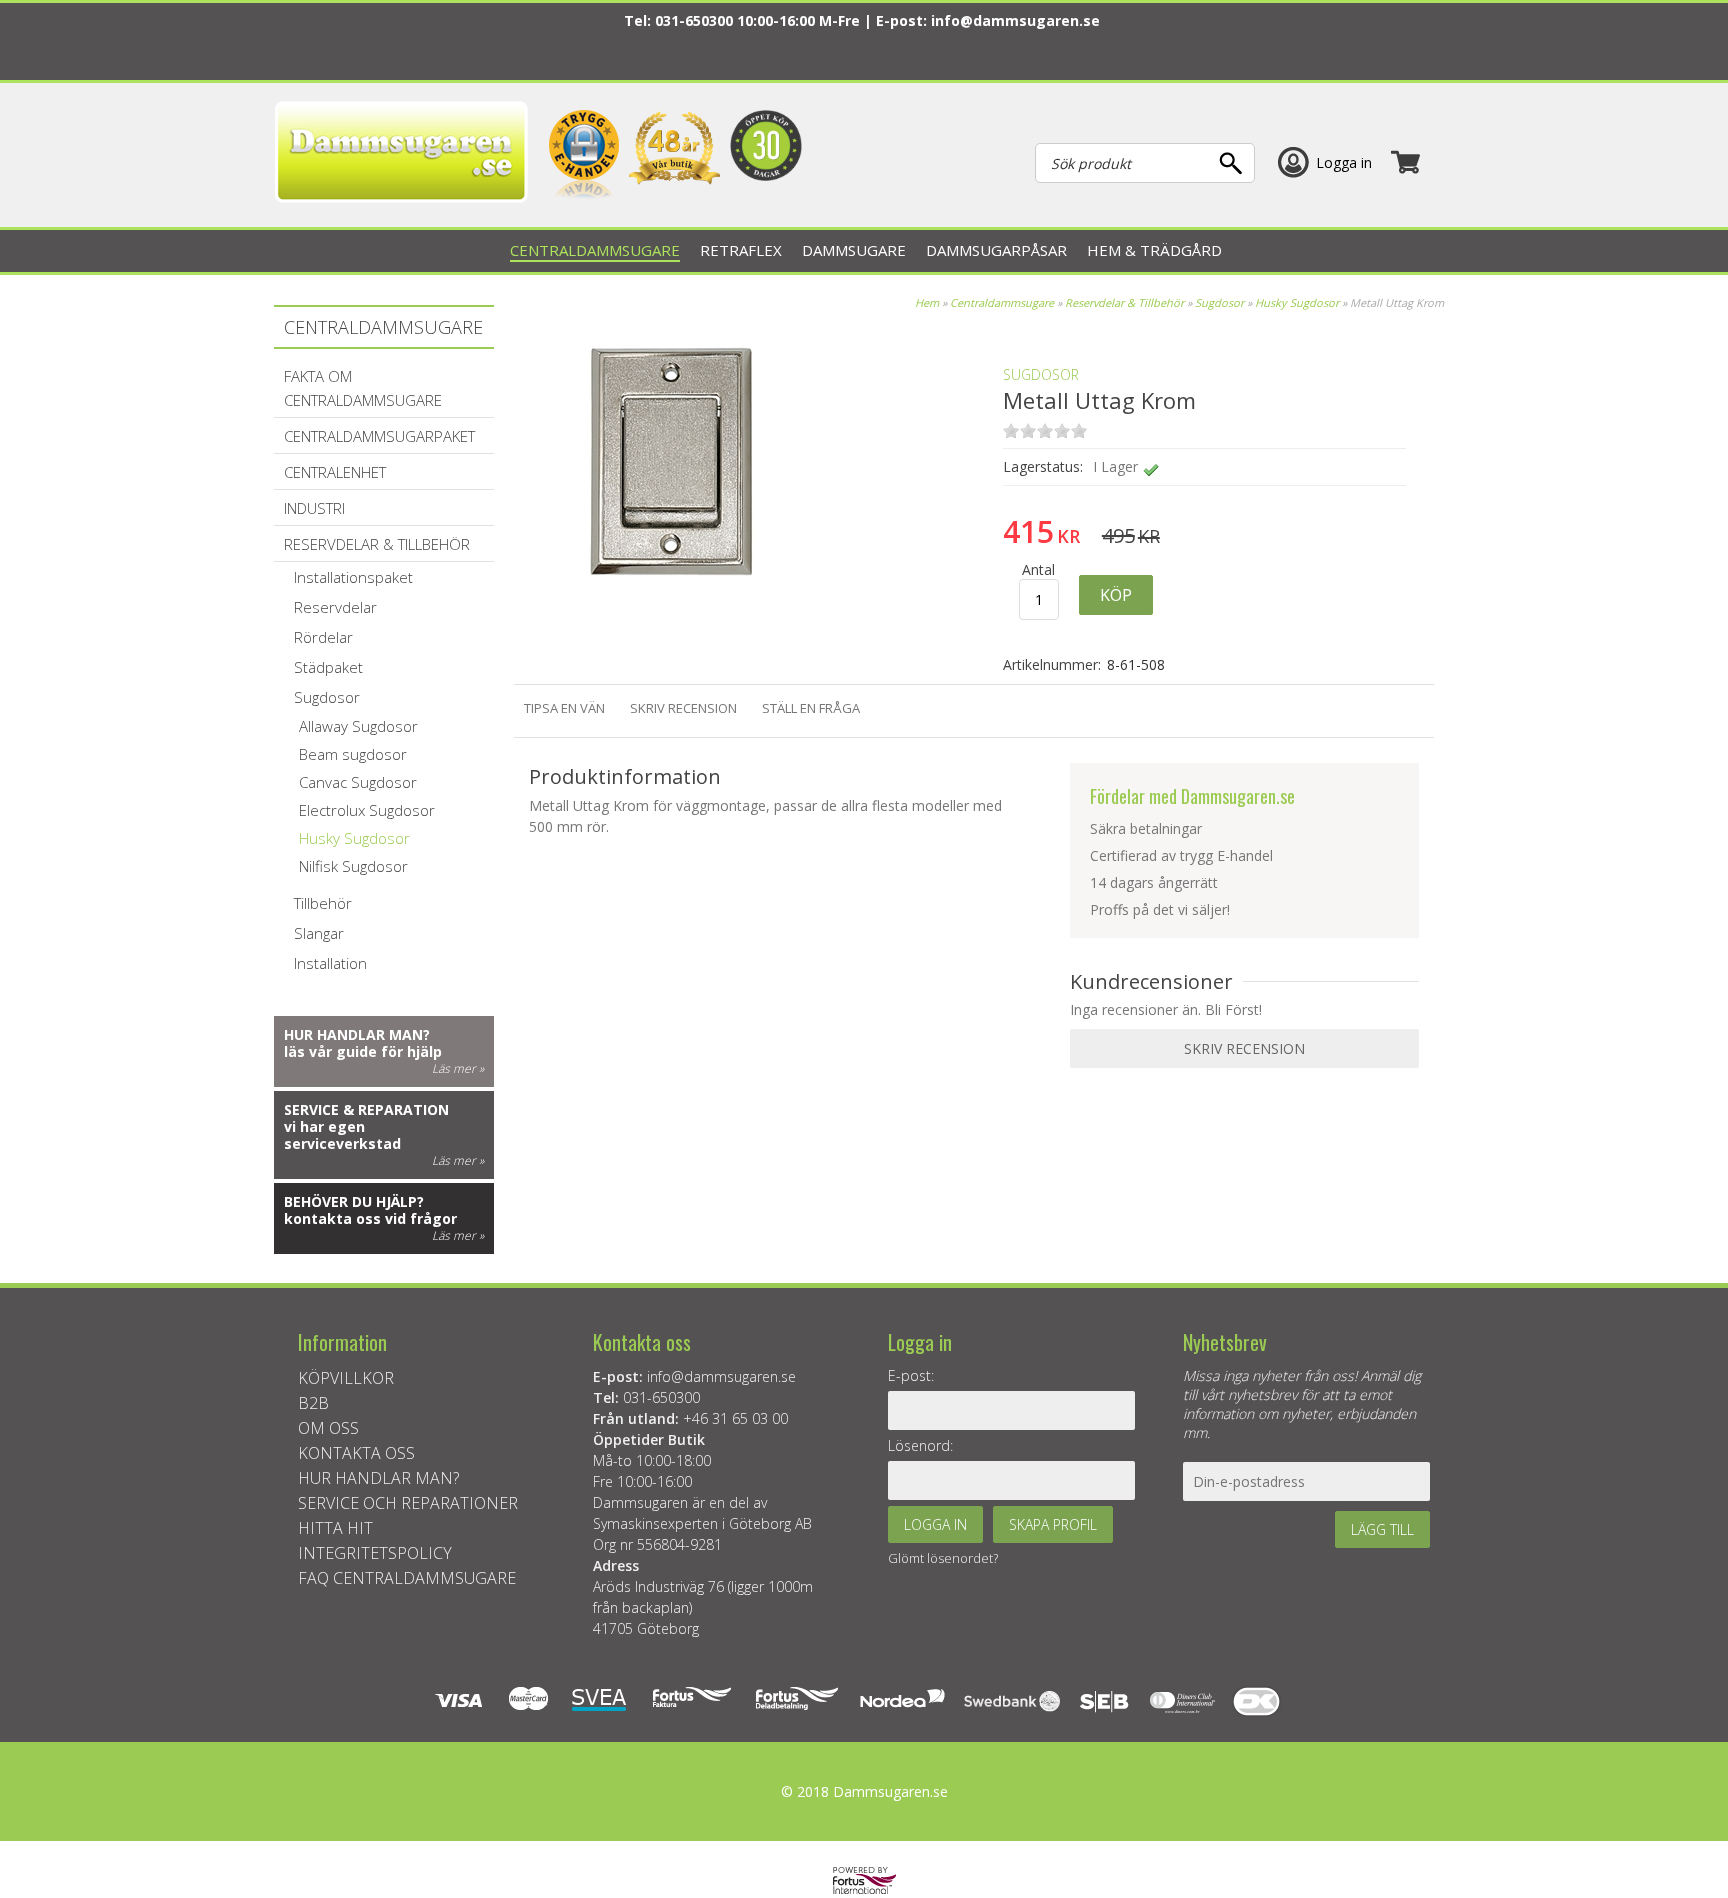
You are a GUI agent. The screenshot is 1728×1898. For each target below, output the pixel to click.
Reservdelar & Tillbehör (1124, 302)
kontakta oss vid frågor (370, 1218)
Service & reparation (366, 1109)
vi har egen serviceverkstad (342, 1135)
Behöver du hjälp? (354, 1201)
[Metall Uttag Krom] (673, 609)
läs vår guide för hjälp (363, 1051)
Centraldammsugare (1002, 302)
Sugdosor (1219, 302)
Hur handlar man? (357, 1034)
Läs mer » (458, 1068)
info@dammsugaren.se (1015, 20)
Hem (927, 302)
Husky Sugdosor (1297, 302)
